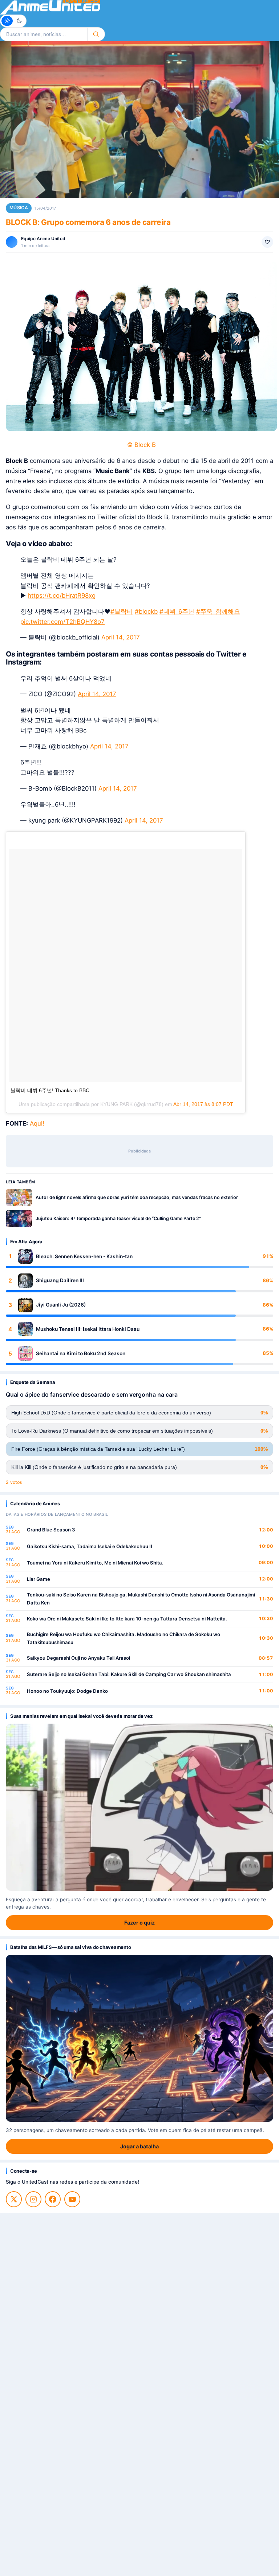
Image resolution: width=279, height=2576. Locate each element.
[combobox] (44, 34)
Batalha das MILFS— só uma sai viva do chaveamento (70, 1947)
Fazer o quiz (139, 1923)
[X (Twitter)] (14, 2199)
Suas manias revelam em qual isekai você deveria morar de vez (81, 1716)
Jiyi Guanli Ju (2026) (61, 1305)
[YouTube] (72, 2199)
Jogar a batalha (139, 2146)
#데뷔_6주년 (177, 611)
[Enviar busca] (96, 34)
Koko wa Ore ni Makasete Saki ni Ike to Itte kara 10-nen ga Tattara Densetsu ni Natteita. (127, 1619)
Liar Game (39, 1579)
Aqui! (37, 1123)
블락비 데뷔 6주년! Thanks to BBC (50, 1090)
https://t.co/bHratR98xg (62, 595)
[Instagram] (33, 2199)
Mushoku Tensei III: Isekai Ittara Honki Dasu (88, 1329)
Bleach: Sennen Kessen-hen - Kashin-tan (84, 1256)
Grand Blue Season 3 (51, 1530)
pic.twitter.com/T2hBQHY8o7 (62, 622)
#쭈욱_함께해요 (218, 611)
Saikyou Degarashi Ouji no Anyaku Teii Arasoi (78, 1658)
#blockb (146, 611)
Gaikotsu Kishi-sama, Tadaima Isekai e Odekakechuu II (90, 1546)
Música (19, 208)
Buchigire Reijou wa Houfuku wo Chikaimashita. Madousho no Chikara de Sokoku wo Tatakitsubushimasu (124, 1638)
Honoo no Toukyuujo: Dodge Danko (67, 1691)
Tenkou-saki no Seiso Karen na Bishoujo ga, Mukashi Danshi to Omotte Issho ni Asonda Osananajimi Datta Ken (141, 1599)
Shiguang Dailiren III (60, 1280)
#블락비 (122, 611)
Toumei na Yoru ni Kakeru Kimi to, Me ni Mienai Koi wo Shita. (95, 1563)
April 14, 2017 (121, 637)
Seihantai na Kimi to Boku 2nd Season (81, 1353)
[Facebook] (53, 2199)
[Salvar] (267, 242)
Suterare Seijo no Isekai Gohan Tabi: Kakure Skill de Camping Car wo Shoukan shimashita (129, 1674)
